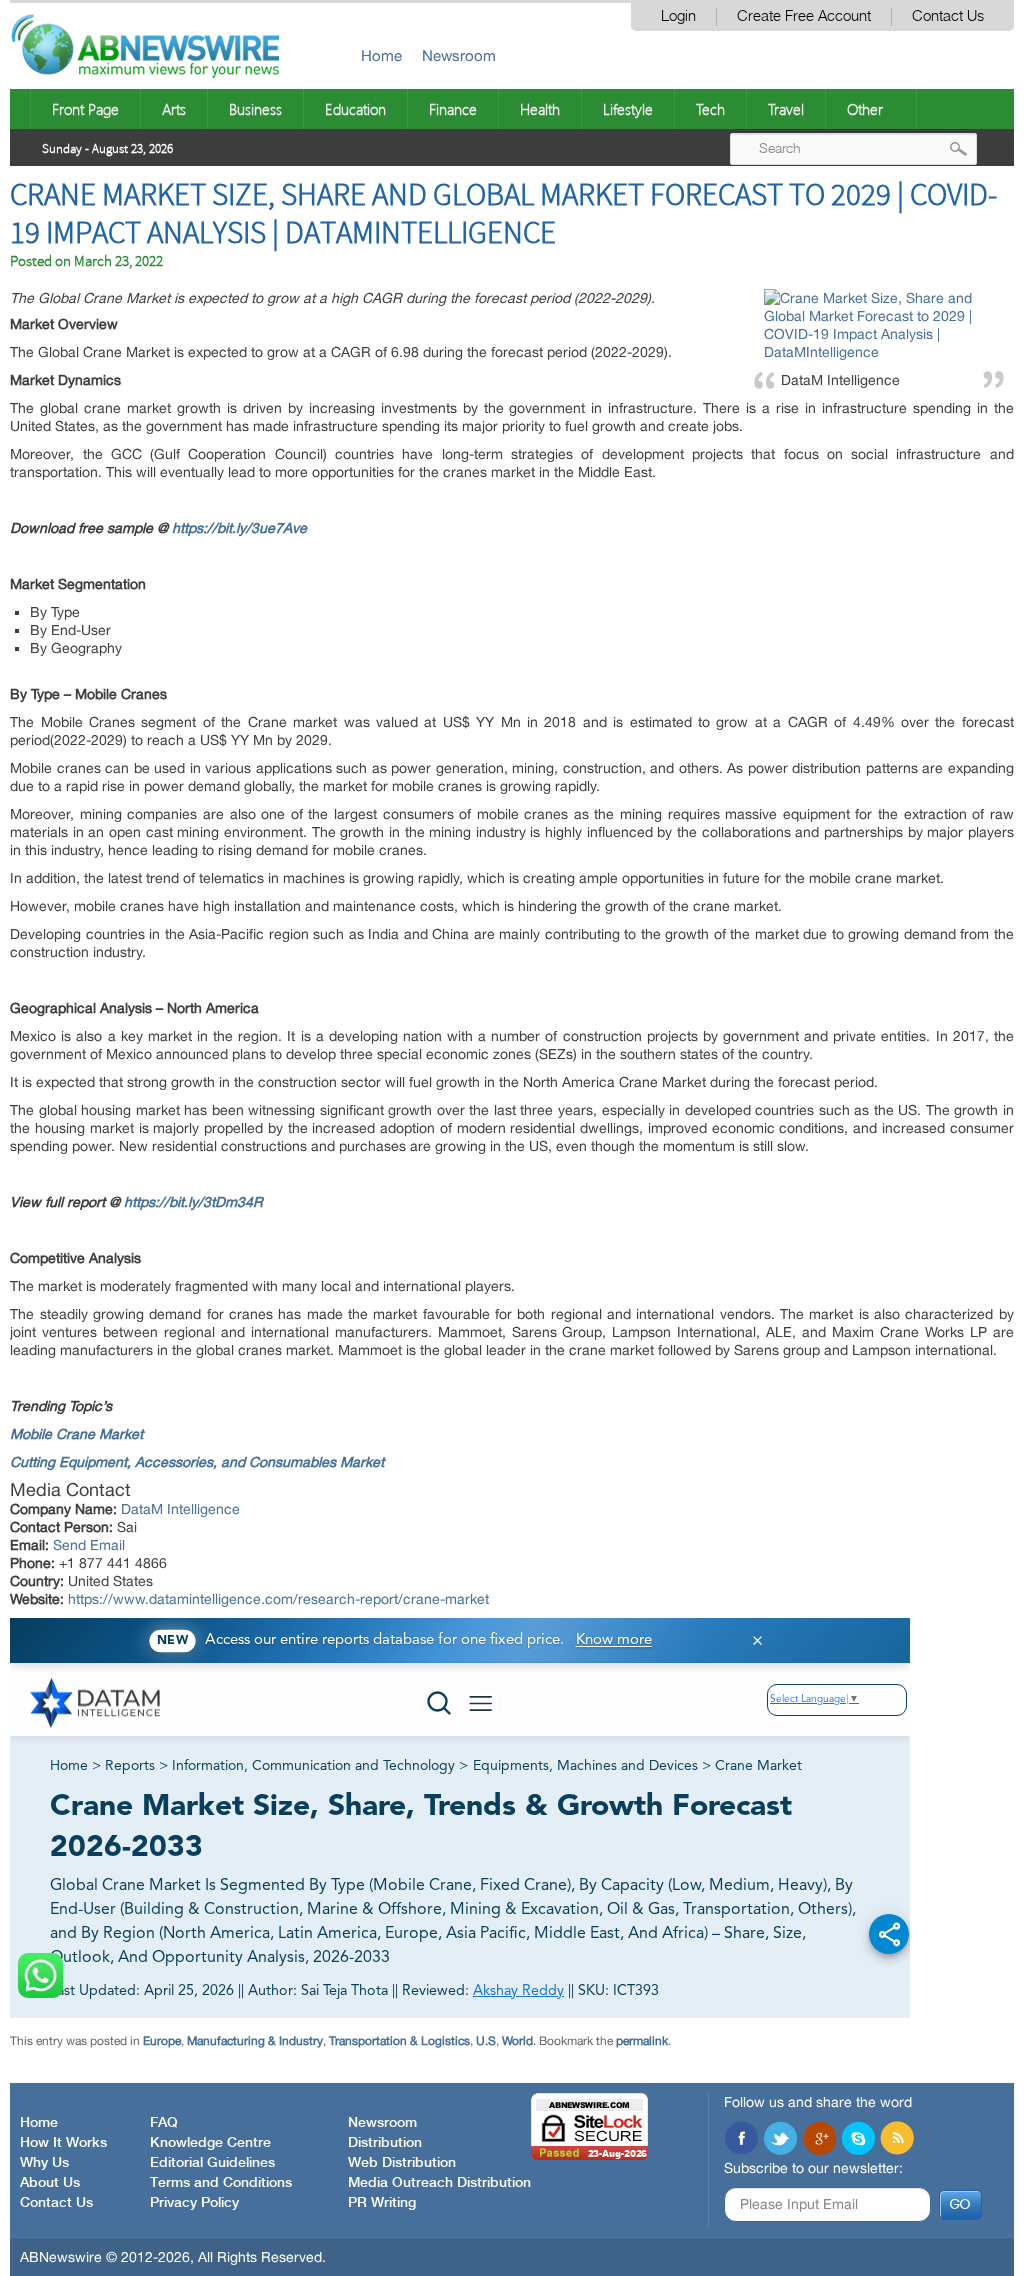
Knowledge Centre (210, 2143)
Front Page (85, 109)
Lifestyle (628, 109)
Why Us (44, 2163)
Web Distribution (402, 2163)
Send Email (89, 1545)
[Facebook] (741, 2140)
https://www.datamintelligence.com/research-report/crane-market (278, 1599)
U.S (486, 2041)
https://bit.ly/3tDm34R (193, 1202)
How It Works (63, 2143)
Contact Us (948, 16)
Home (381, 55)
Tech (710, 109)
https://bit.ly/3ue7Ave (239, 528)
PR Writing (382, 2203)
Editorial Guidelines (212, 2163)
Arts (174, 109)
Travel (786, 109)
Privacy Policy (194, 2203)
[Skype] (858, 2140)
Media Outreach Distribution (439, 2183)
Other (865, 109)
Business (255, 109)
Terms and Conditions (221, 2183)
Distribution (385, 2143)
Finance (453, 109)
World (517, 2041)
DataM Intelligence (180, 1509)
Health (540, 109)
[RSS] (897, 2140)
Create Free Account (804, 16)
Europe (162, 2041)
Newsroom (459, 55)
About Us (50, 2183)
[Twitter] (780, 2140)
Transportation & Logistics (399, 2041)
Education (355, 109)
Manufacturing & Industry (255, 2041)
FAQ (164, 2123)
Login (678, 16)
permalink (642, 2041)
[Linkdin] (819, 2140)
